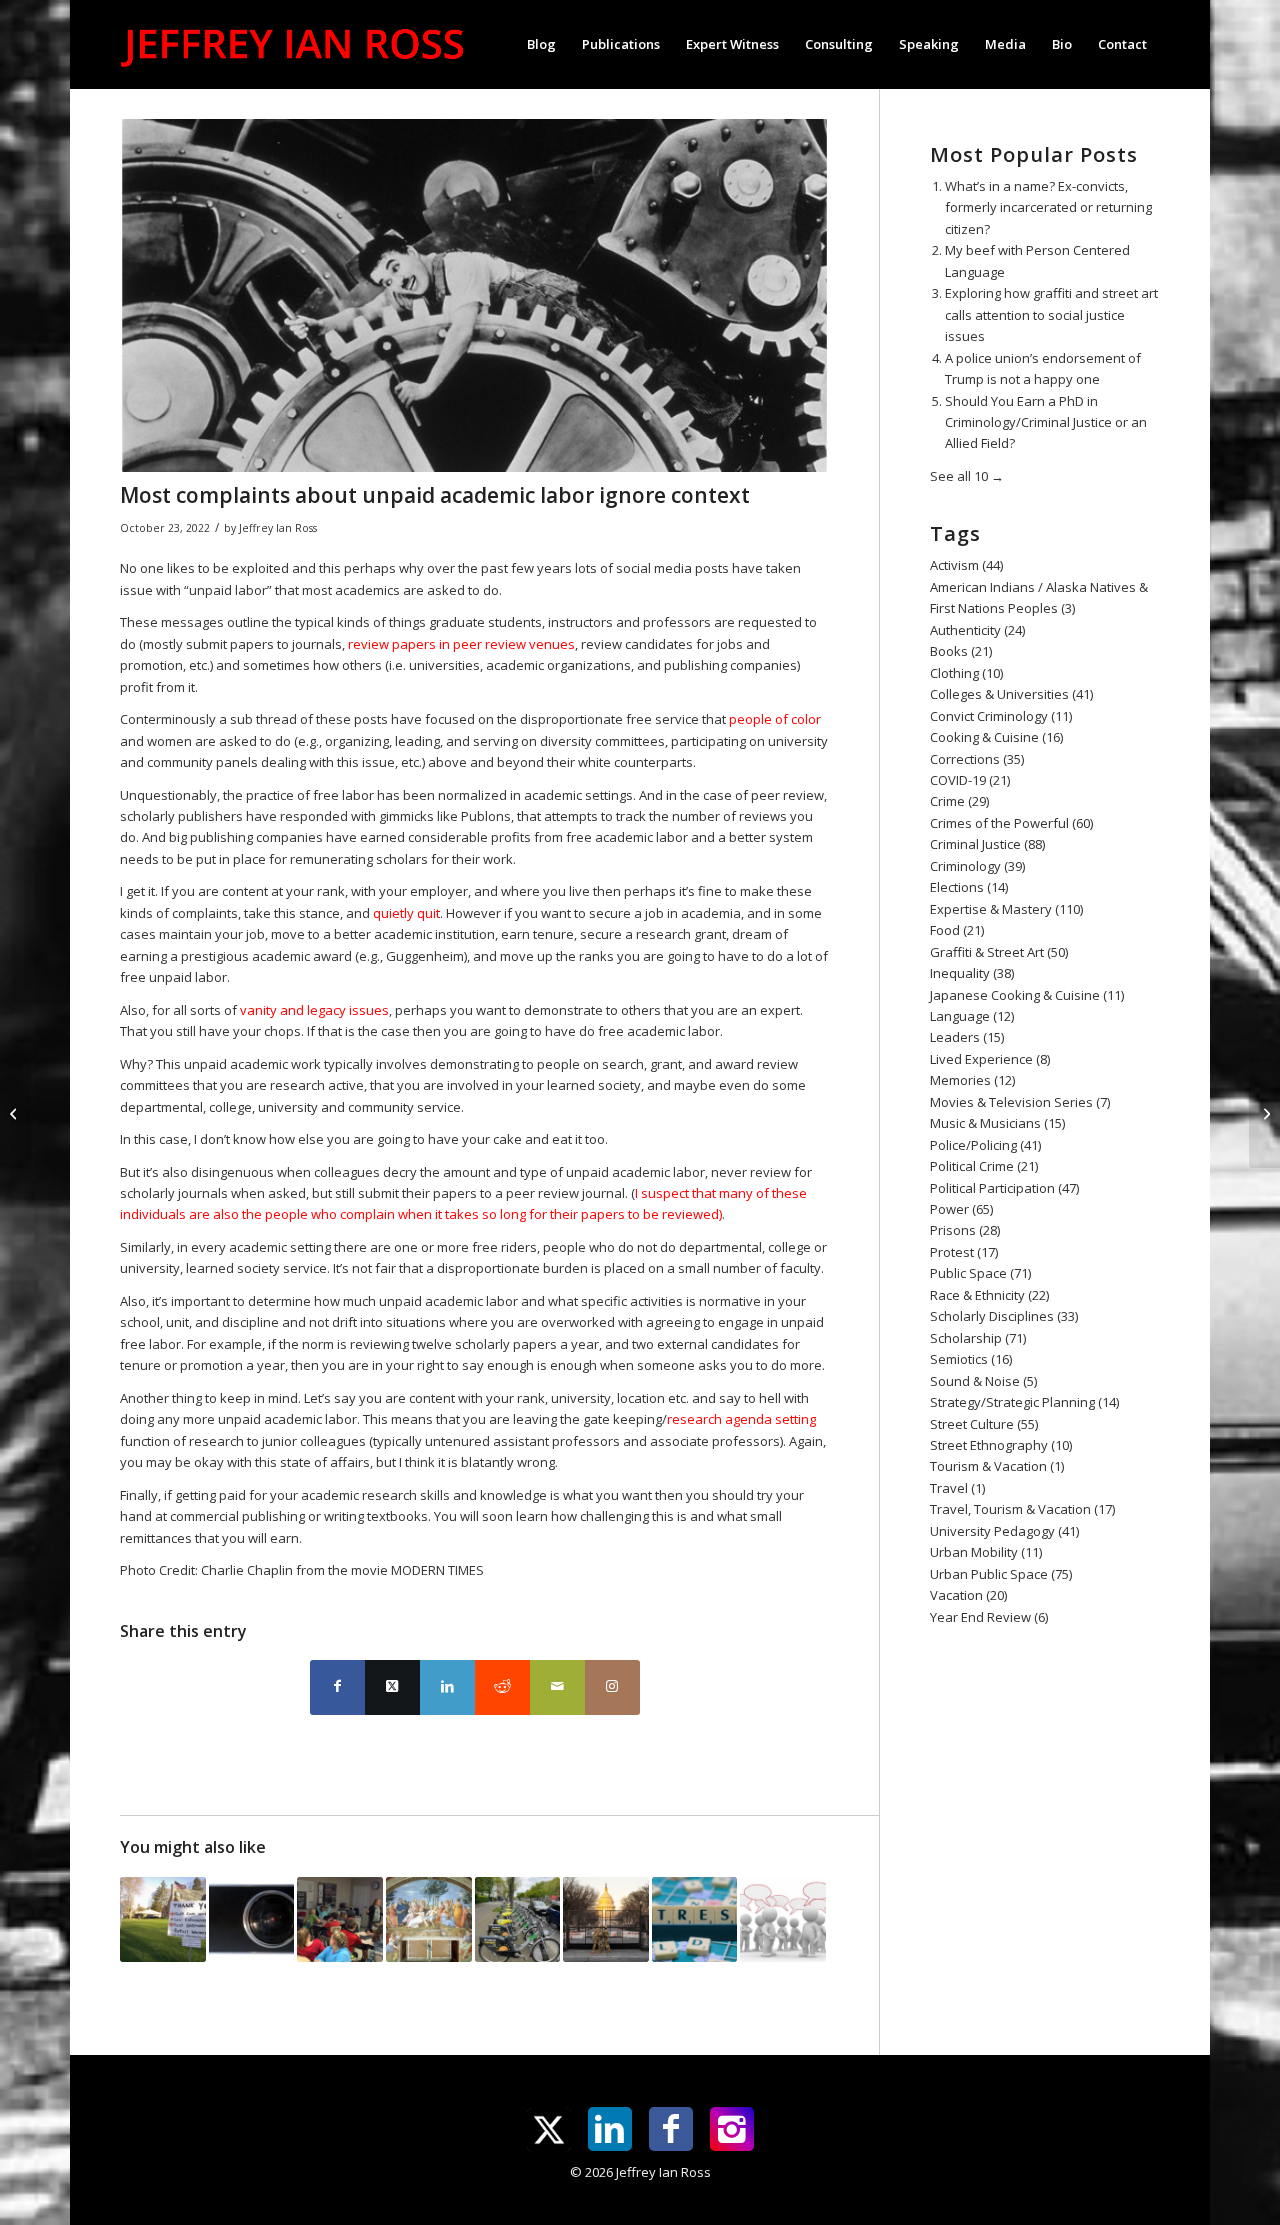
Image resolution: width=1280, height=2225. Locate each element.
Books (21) (961, 651)
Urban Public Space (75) (1001, 1574)
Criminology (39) (977, 866)
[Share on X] (392, 1687)
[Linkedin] (610, 2129)
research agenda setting (741, 1419)
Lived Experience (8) (990, 1059)
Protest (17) (964, 1252)
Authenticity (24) (977, 630)
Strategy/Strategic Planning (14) (1024, 1402)
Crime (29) (959, 801)
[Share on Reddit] (502, 1687)
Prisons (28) (965, 1230)
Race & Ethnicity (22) (989, 1295)
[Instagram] (732, 2129)
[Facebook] (671, 2129)
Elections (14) (969, 887)
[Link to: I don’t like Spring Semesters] (695, 1920)
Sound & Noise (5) (983, 1381)
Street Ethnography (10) (1001, 1445)
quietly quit (406, 913)
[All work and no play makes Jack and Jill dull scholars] (15, 1113)
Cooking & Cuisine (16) (996, 737)
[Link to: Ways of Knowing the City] (518, 1920)
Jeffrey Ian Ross (278, 528)
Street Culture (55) (984, 1424)
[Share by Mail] (557, 1687)
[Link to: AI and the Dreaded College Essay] (252, 1920)
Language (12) (972, 1016)
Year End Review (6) (989, 1617)
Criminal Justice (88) (987, 844)
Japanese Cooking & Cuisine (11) (1027, 995)
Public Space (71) (980, 1273)
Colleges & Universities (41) (1011, 694)
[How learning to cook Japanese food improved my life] (1264, 1113)
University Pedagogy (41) (1004, 1531)
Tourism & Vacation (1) (997, 1466)
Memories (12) (972, 1080)
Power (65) (961, 1209)
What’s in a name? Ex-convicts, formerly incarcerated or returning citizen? (1048, 207)
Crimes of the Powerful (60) (1011, 823)
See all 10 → (967, 476)
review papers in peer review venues (461, 644)
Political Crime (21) (984, 1166)
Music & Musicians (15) (997, 1123)
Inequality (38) (972, 973)
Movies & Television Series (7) (1020, 1102)
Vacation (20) (968, 1595)
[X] (549, 2130)
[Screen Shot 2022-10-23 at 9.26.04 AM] (474, 295)
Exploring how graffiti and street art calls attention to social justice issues (1051, 314)
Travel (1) (957, 1488)
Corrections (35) (977, 759)
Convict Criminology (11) (1001, 716)
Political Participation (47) (1004, 1188)
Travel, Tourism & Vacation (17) (1022, 1509)
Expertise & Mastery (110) (1006, 909)
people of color (775, 719)
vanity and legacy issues (314, 1010)
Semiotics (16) (971, 1359)
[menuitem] (541, 44)
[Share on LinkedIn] (447, 1687)
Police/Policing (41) (985, 1145)
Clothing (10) (966, 673)
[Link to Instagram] (612, 1687)
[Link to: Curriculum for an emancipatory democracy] (340, 1920)
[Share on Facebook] (337, 1687)
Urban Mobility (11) (986, 1552)
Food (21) (957, 930)
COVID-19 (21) (970, 780)
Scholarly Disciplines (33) (1004, 1316)
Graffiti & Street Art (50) (999, 952)
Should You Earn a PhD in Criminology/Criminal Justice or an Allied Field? (1046, 422)
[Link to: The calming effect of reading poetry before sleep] (429, 1920)
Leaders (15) (967, 1037)
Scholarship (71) (978, 1338)
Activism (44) (966, 565)
